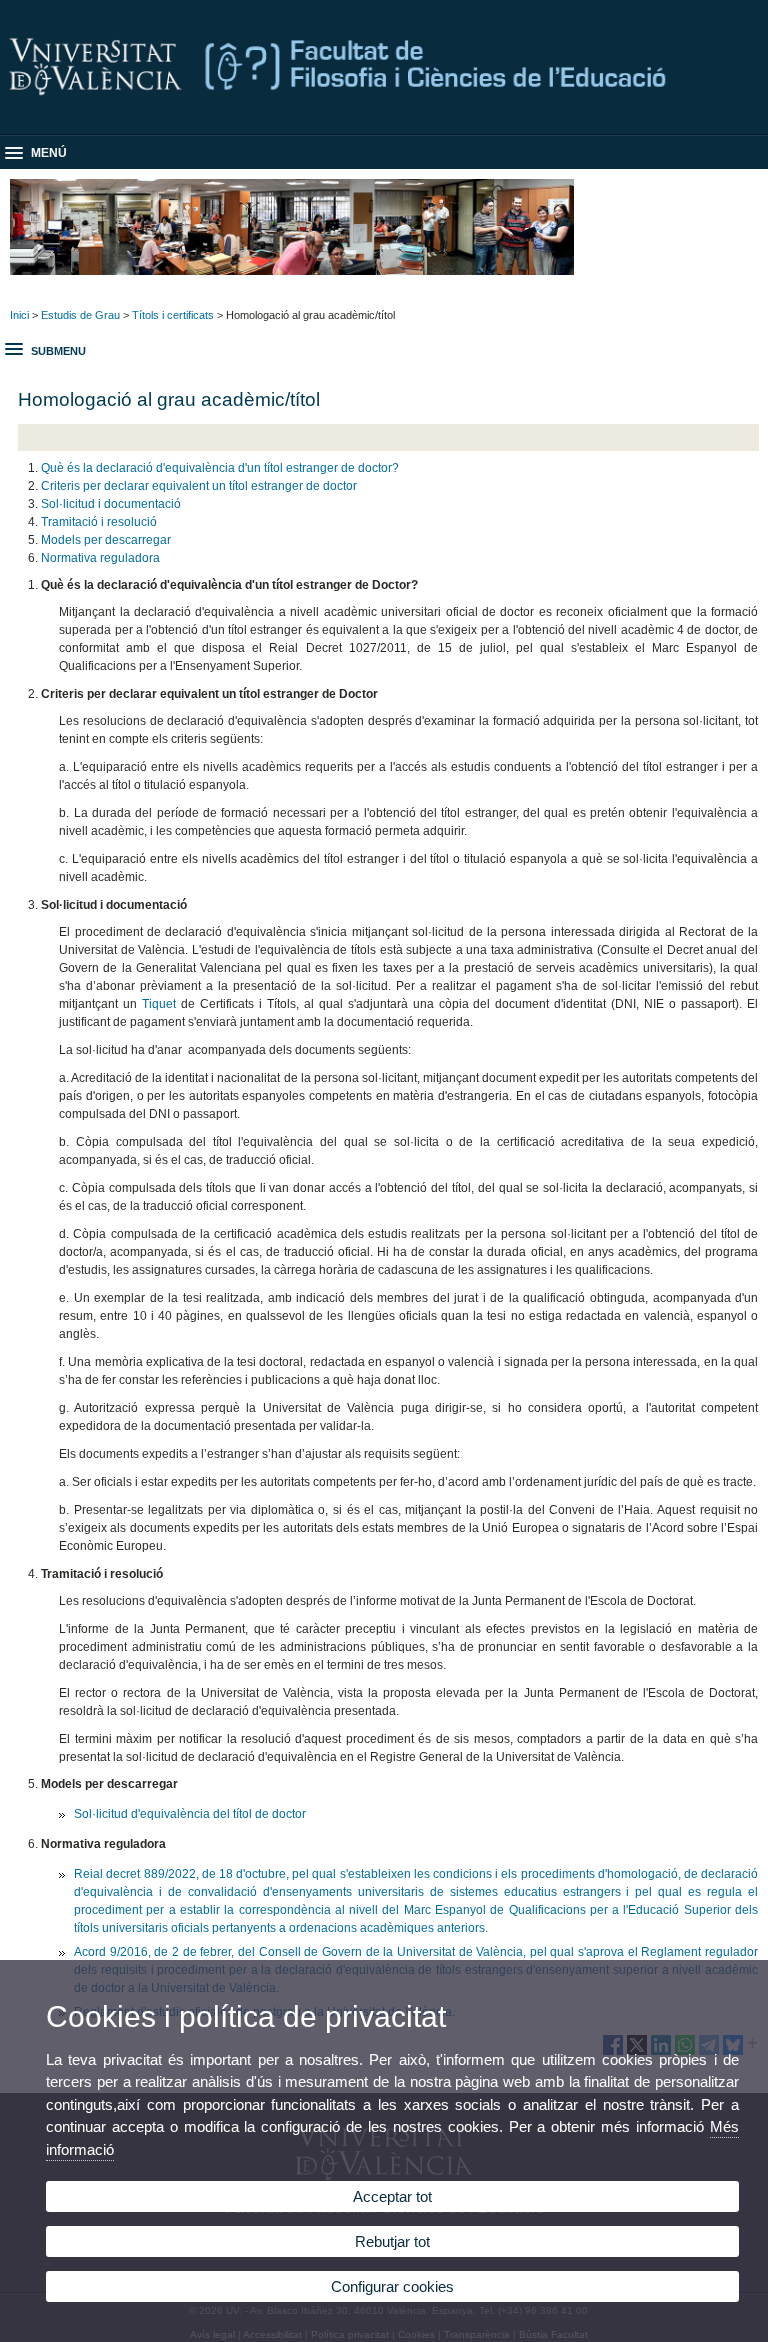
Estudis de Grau (80, 315)
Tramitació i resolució (99, 522)
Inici (19, 315)
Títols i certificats (173, 315)
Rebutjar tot (392, 2241)
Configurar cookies (392, 2286)
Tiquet (159, 1004)
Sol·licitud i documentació (111, 504)
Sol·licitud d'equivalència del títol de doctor (190, 1814)
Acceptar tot (392, 2196)
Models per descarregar (106, 540)
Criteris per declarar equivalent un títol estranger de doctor (199, 486)
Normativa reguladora (100, 558)
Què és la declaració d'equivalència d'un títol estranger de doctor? (220, 468)
